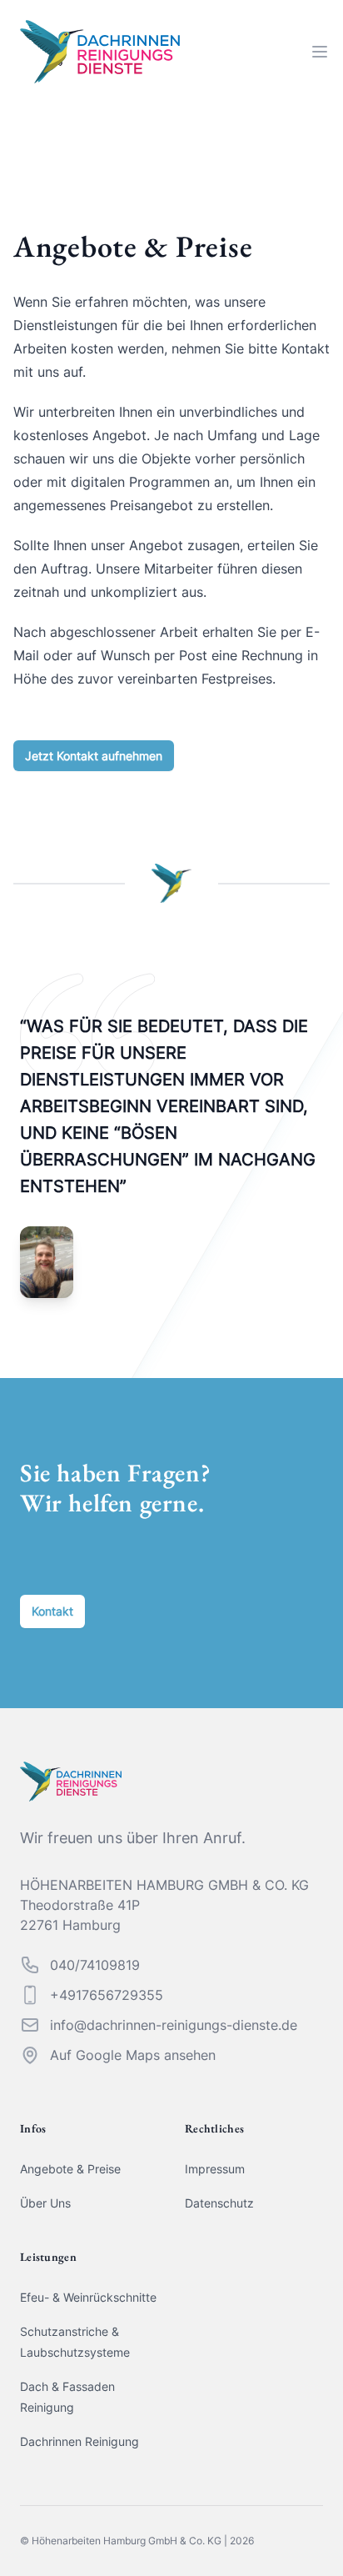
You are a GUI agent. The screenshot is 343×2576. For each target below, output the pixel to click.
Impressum (215, 2169)
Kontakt (52, 1611)
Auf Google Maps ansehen (133, 2055)
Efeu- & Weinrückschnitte (88, 2297)
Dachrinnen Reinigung (80, 2441)
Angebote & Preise (70, 2169)
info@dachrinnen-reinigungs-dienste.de (174, 2025)
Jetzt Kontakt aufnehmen (94, 756)
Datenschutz (219, 2203)
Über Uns (45, 2203)
